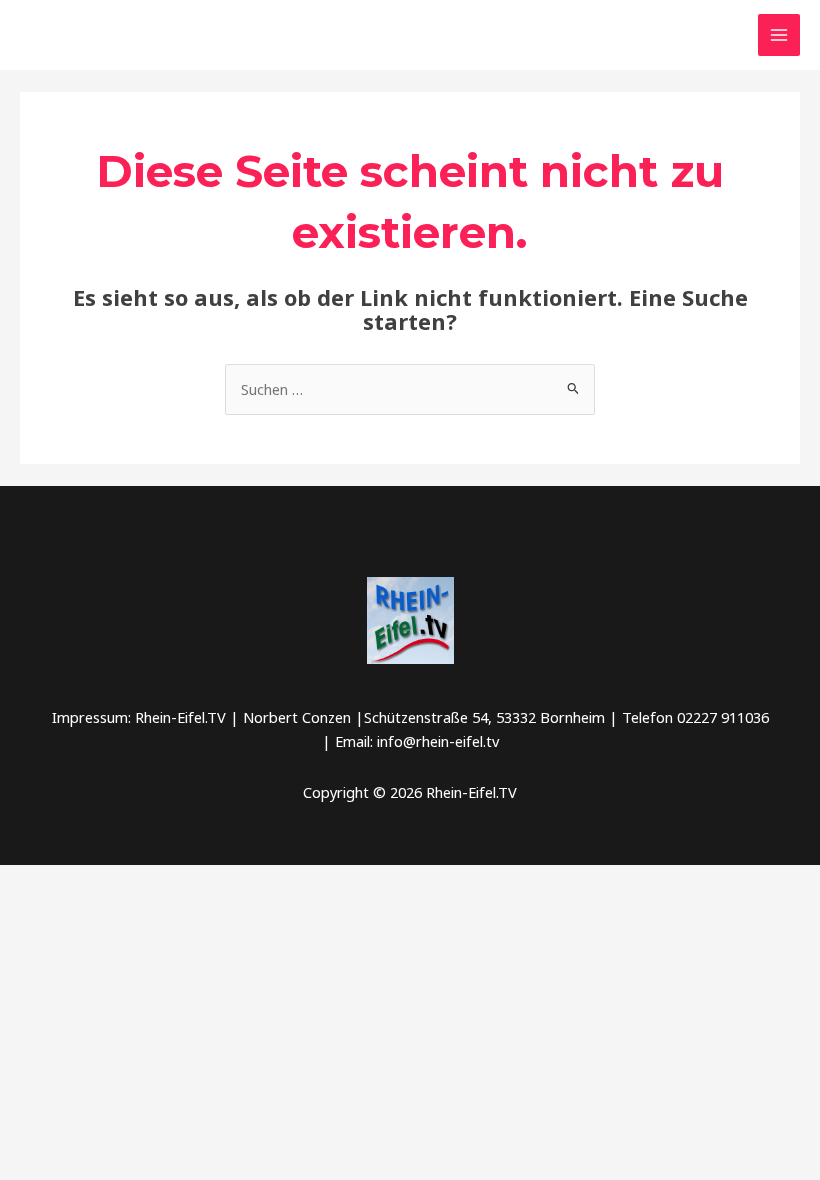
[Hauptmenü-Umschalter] (779, 35)
